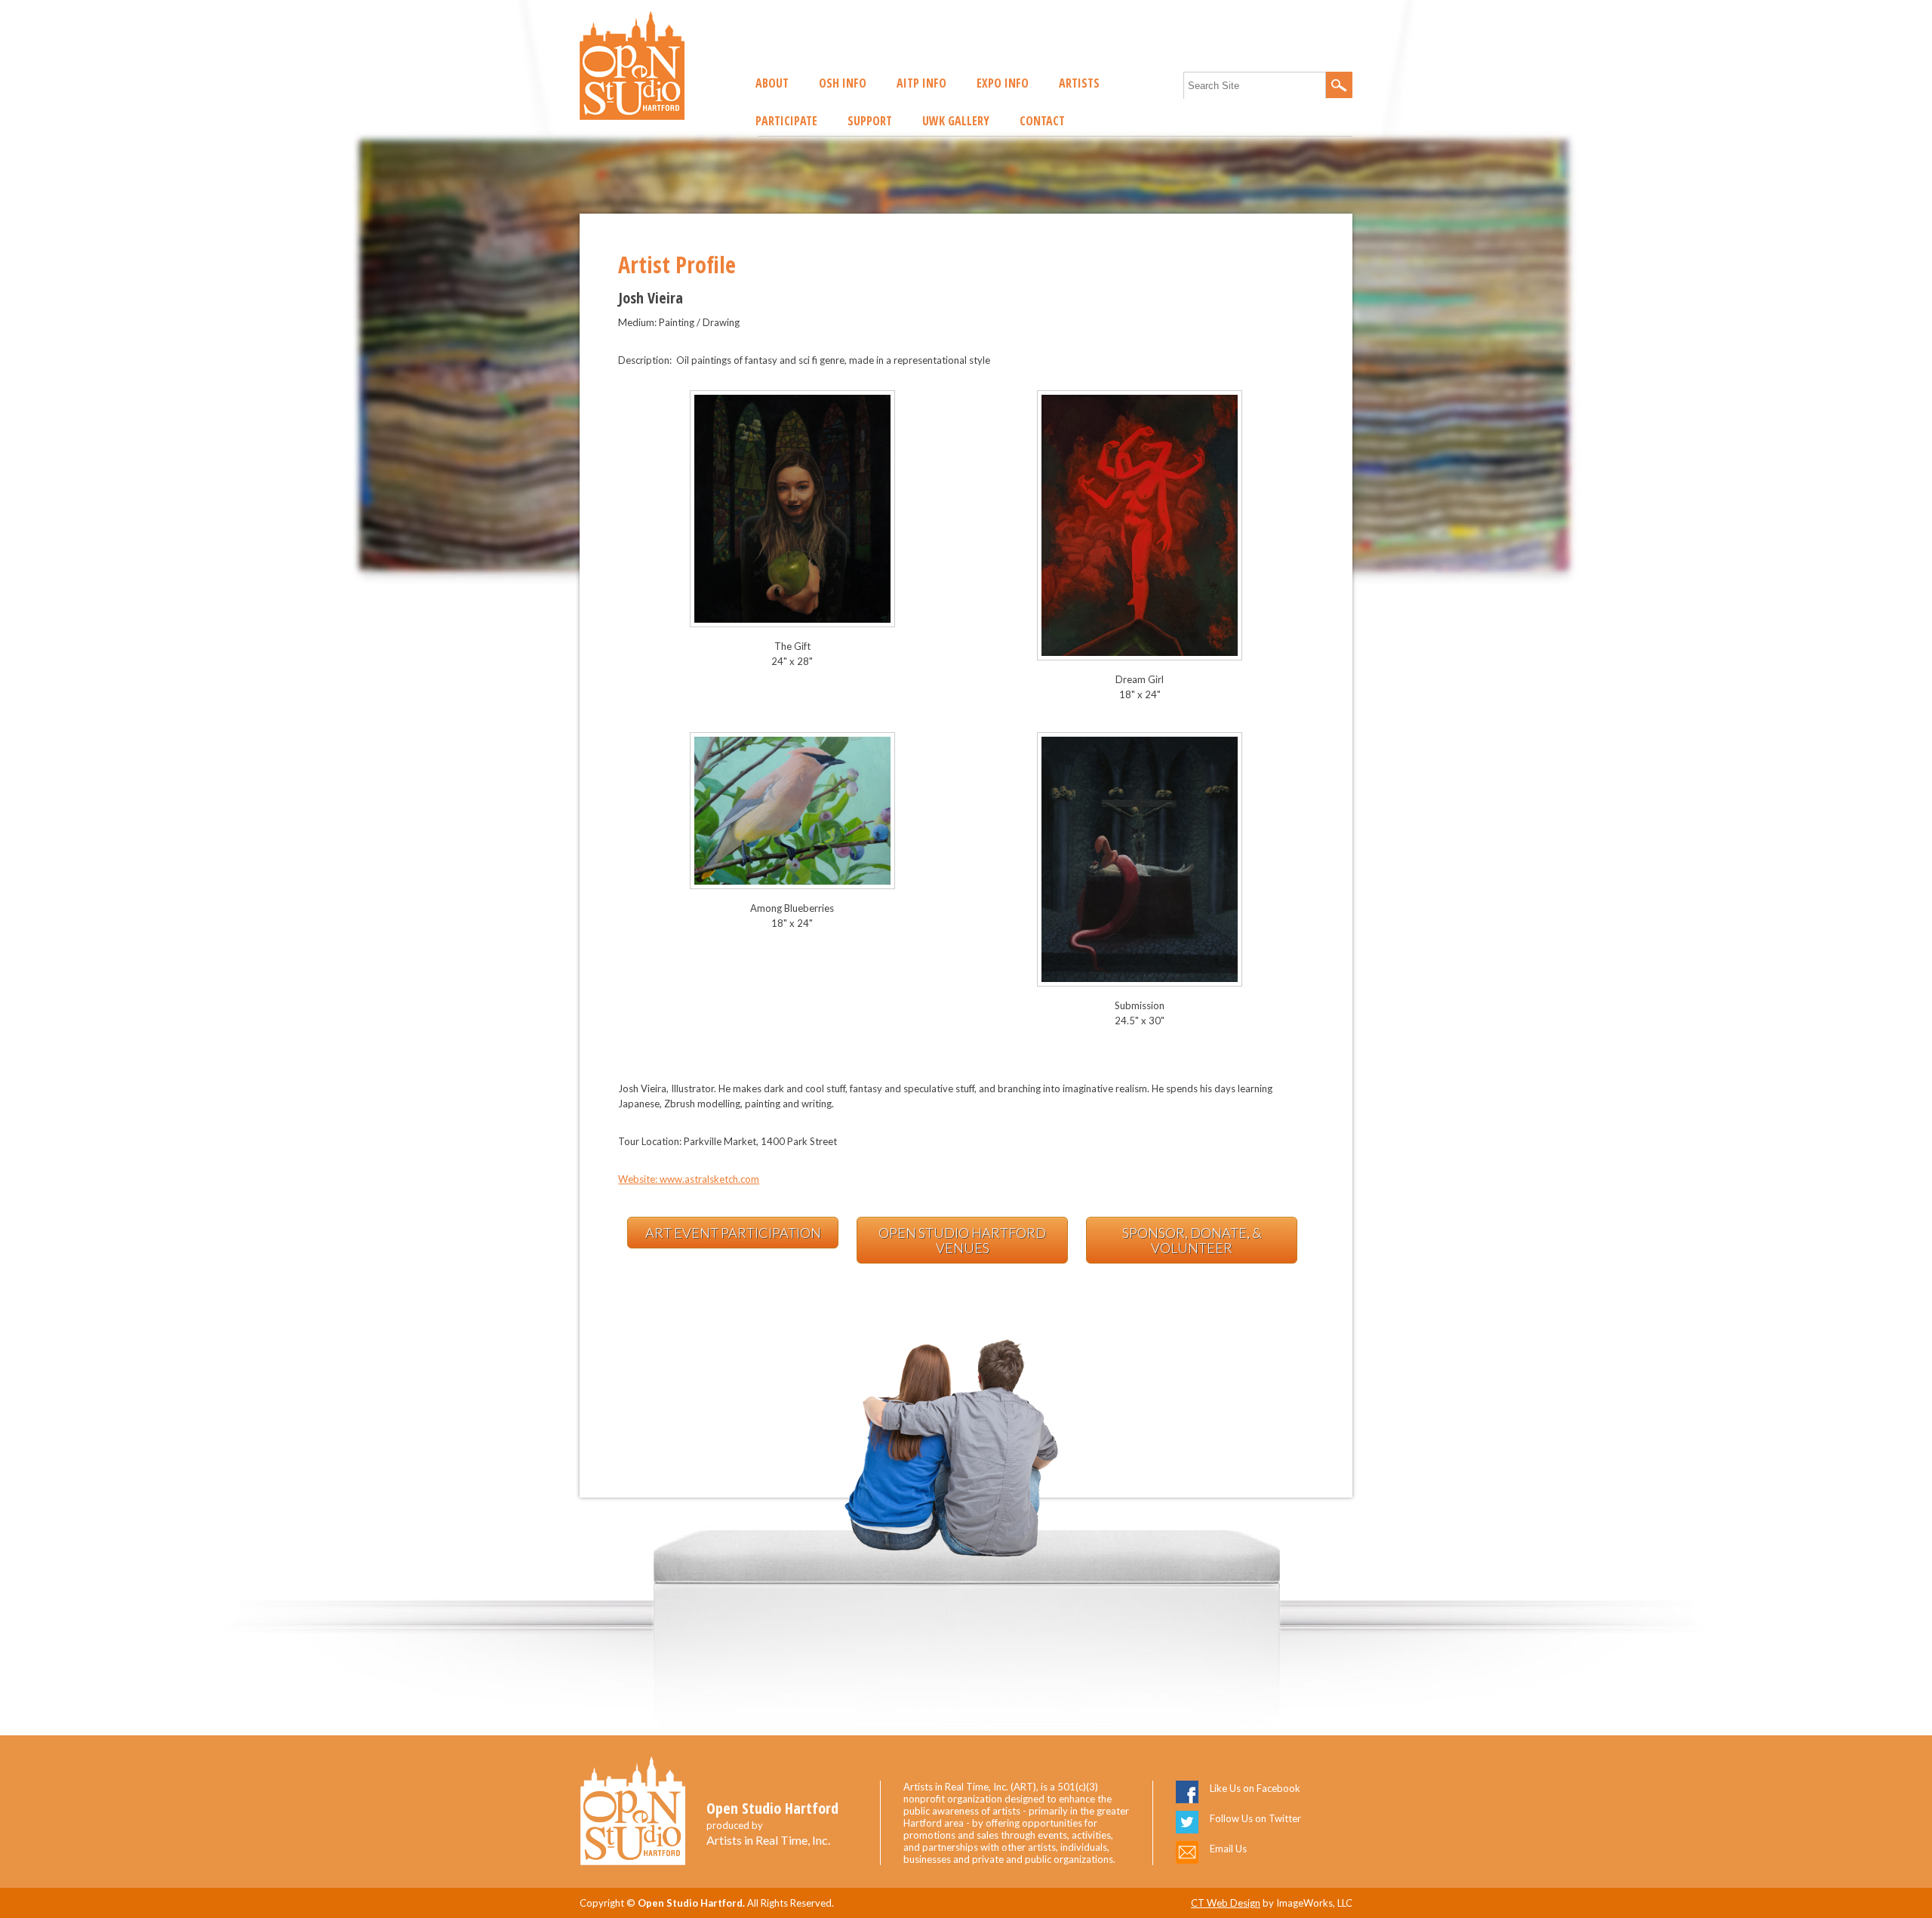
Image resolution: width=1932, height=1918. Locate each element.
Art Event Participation (733, 1233)
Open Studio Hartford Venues (962, 1240)
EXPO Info (1003, 83)
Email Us (1228, 1849)
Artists (1079, 83)
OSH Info (843, 83)
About (772, 83)
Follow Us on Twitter (1255, 1818)
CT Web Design (1226, 1903)
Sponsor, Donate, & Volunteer (1192, 1240)
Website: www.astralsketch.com (689, 1179)
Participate (786, 121)
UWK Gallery (956, 121)
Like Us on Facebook (1255, 1788)
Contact (1042, 121)
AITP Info (921, 83)
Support (870, 121)
